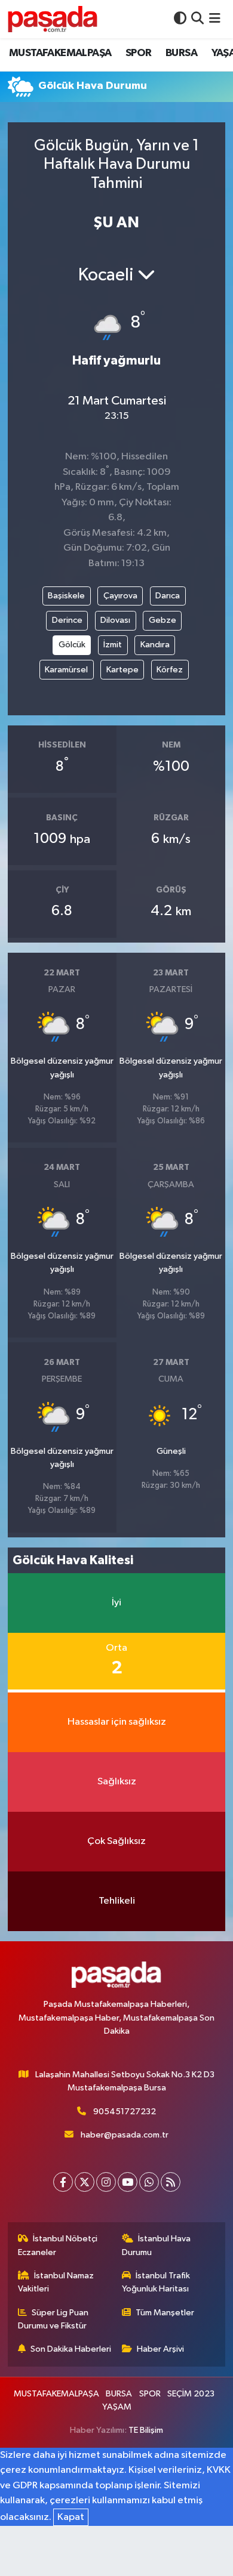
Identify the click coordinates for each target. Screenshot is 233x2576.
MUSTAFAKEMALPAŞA (60, 53)
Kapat (71, 2517)
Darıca (168, 596)
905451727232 (125, 2112)
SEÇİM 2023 (191, 2394)
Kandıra (155, 645)
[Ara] (197, 19)
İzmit (113, 645)
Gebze (163, 620)
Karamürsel (66, 670)
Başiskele (66, 596)
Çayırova (120, 596)
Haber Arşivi (160, 2349)
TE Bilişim (146, 2430)
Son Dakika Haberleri (71, 2349)
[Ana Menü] (215, 19)
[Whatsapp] (149, 2182)
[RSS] (171, 2182)
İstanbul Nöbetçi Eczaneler (58, 2245)
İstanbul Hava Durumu (157, 2245)
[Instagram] (106, 2182)
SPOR (139, 53)
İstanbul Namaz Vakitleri (56, 2282)
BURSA (181, 53)
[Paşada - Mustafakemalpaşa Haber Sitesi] (53, 19)
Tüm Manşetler (165, 2313)
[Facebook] (63, 2182)
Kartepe (122, 670)
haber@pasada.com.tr (125, 2135)
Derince (67, 620)
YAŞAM (117, 2407)
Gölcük (72, 645)
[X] (85, 2182)
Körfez (170, 670)
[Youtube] (128, 2182)
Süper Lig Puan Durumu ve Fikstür (53, 2319)
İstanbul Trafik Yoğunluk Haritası (156, 2282)
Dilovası (115, 620)
